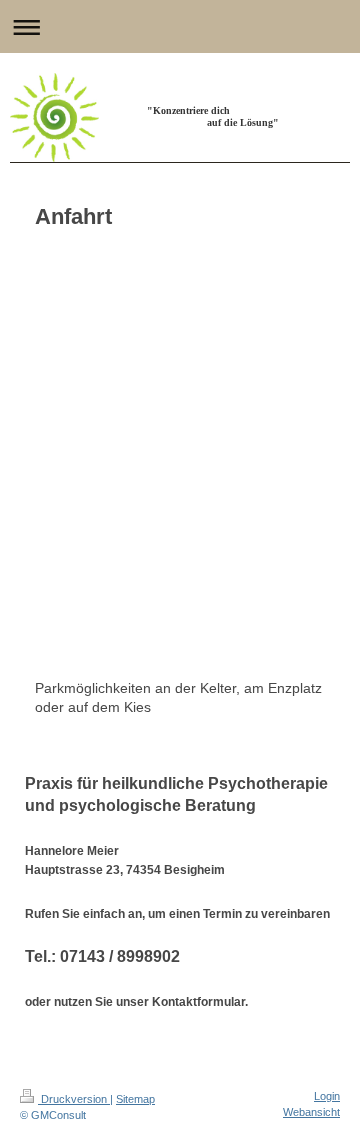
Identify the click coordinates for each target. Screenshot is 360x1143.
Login (327, 1096)
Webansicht (311, 1112)
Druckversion (74, 1099)
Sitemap (135, 1099)
